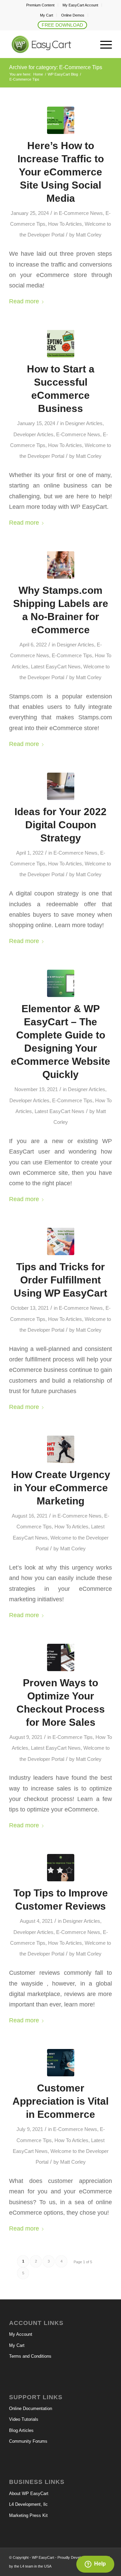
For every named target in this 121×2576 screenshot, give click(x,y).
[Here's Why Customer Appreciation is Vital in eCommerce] (61, 2063)
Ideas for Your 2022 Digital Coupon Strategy (61, 825)
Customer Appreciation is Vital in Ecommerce (61, 2101)
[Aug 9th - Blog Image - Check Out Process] (61, 1657)
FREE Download (62, 25)
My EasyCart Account (80, 5)
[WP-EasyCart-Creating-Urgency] (61, 1449)
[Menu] (103, 45)
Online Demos (73, 15)
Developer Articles (33, 435)
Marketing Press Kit (28, 2515)
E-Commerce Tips (72, 656)
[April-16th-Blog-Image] (61, 120)
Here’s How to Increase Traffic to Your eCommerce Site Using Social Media (61, 172)
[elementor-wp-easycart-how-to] (61, 983)
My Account (21, 2334)
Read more (24, 301)
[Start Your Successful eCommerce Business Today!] (61, 344)
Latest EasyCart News (56, 667)
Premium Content (40, 5)
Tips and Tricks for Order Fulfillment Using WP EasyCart (61, 1280)
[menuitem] (41, 5)
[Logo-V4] (50, 45)
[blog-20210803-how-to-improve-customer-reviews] (61, 1868)
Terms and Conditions (30, 2356)
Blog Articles (21, 2430)
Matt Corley (89, 235)
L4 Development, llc (28, 2504)
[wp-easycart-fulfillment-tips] (61, 1241)
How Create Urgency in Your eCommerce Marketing (61, 1488)
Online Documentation (31, 2408)
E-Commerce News (81, 213)
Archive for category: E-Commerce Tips (56, 67)
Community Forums (28, 2441)
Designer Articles (84, 423)
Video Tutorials (24, 2419)
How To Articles (65, 224)
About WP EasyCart (29, 2494)
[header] (61, 786)
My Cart (47, 15)
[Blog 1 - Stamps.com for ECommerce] (61, 565)
